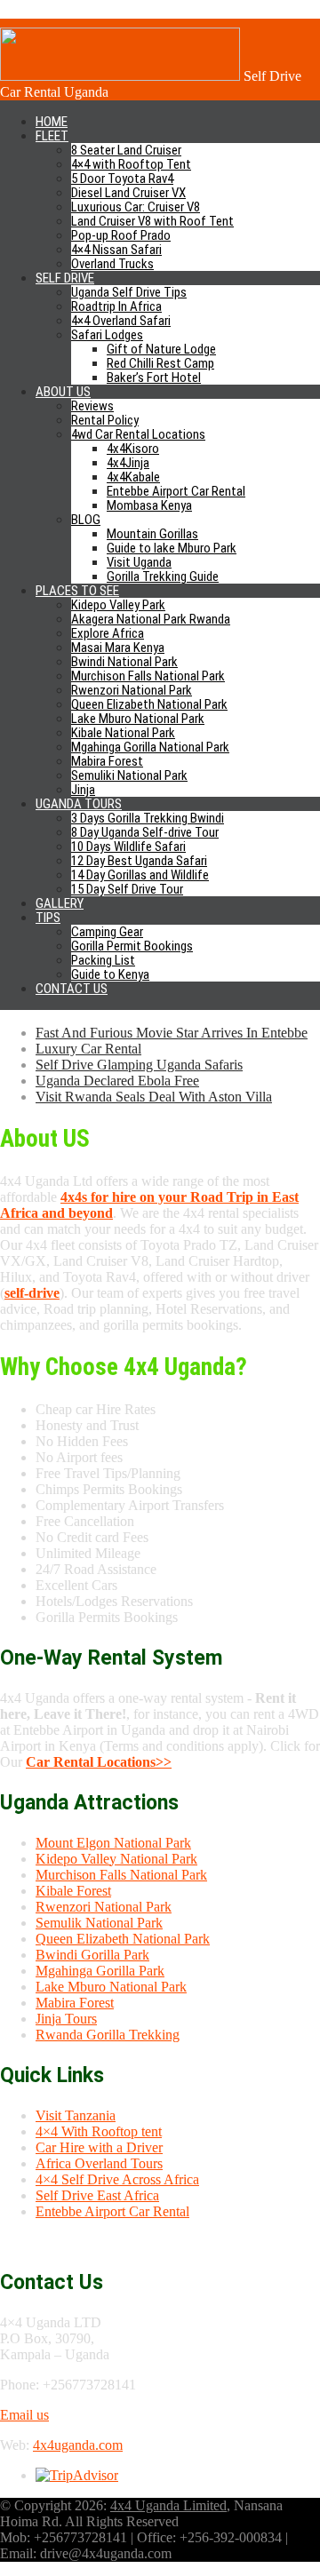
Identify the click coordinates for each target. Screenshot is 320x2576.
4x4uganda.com (78, 2445)
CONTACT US (72, 989)
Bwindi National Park (124, 662)
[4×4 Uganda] (120, 76)
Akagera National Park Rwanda (151, 619)
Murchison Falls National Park (148, 676)
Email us (24, 2415)
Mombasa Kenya (149, 505)
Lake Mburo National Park (138, 719)
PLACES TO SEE (77, 591)
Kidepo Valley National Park (116, 1859)
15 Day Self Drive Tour (127, 889)
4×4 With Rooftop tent (99, 2131)
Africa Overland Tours (99, 2163)
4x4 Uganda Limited (168, 2505)
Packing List (103, 960)
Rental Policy (105, 420)
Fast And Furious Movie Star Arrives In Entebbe (172, 1033)
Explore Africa (108, 633)
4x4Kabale (133, 477)
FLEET (52, 136)
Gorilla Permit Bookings (132, 946)
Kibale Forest (73, 1891)
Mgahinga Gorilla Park (100, 1971)
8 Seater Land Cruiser (126, 150)
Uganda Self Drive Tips (129, 292)
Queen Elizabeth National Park (149, 704)
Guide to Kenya (110, 974)
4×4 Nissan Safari (116, 250)
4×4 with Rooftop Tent (131, 164)
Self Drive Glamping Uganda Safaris (139, 1065)
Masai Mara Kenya (118, 648)
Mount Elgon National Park (113, 1843)
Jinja (83, 790)
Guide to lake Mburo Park (172, 548)
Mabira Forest (107, 761)
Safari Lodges (107, 335)
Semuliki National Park (129, 775)
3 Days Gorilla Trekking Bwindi (148, 818)
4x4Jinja (128, 463)
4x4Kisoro (133, 449)
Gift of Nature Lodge (161, 349)
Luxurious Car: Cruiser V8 (136, 207)
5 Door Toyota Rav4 (122, 179)
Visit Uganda (139, 562)
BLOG (86, 520)
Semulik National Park (99, 1923)
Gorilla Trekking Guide (163, 576)
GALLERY (60, 903)
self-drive (32, 1293)
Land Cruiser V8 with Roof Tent (152, 221)
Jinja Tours (66, 2019)
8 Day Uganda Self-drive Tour (145, 832)
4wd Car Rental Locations (138, 434)
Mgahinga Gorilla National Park (150, 747)
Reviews (92, 406)
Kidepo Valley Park (118, 605)
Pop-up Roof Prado (121, 235)
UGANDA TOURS (79, 804)
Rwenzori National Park (132, 690)
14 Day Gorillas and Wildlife (140, 875)
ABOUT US (63, 392)
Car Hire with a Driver (99, 2147)
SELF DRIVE (65, 278)
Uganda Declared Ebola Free (117, 1081)
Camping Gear (107, 932)
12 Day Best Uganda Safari (139, 861)
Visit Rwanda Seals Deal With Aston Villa (154, 1097)
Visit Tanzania (76, 2115)
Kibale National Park (123, 733)
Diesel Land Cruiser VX (128, 193)
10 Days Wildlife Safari (128, 847)
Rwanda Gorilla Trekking (108, 2035)
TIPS (48, 918)
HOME (52, 122)
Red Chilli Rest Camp (160, 363)
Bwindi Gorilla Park (92, 1955)
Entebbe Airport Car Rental (176, 491)
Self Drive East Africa (97, 2195)
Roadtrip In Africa (116, 306)
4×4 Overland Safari (121, 321)
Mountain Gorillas (152, 534)
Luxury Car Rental (88, 1049)
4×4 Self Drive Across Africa (117, 2179)
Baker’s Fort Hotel (154, 378)
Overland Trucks (112, 264)
